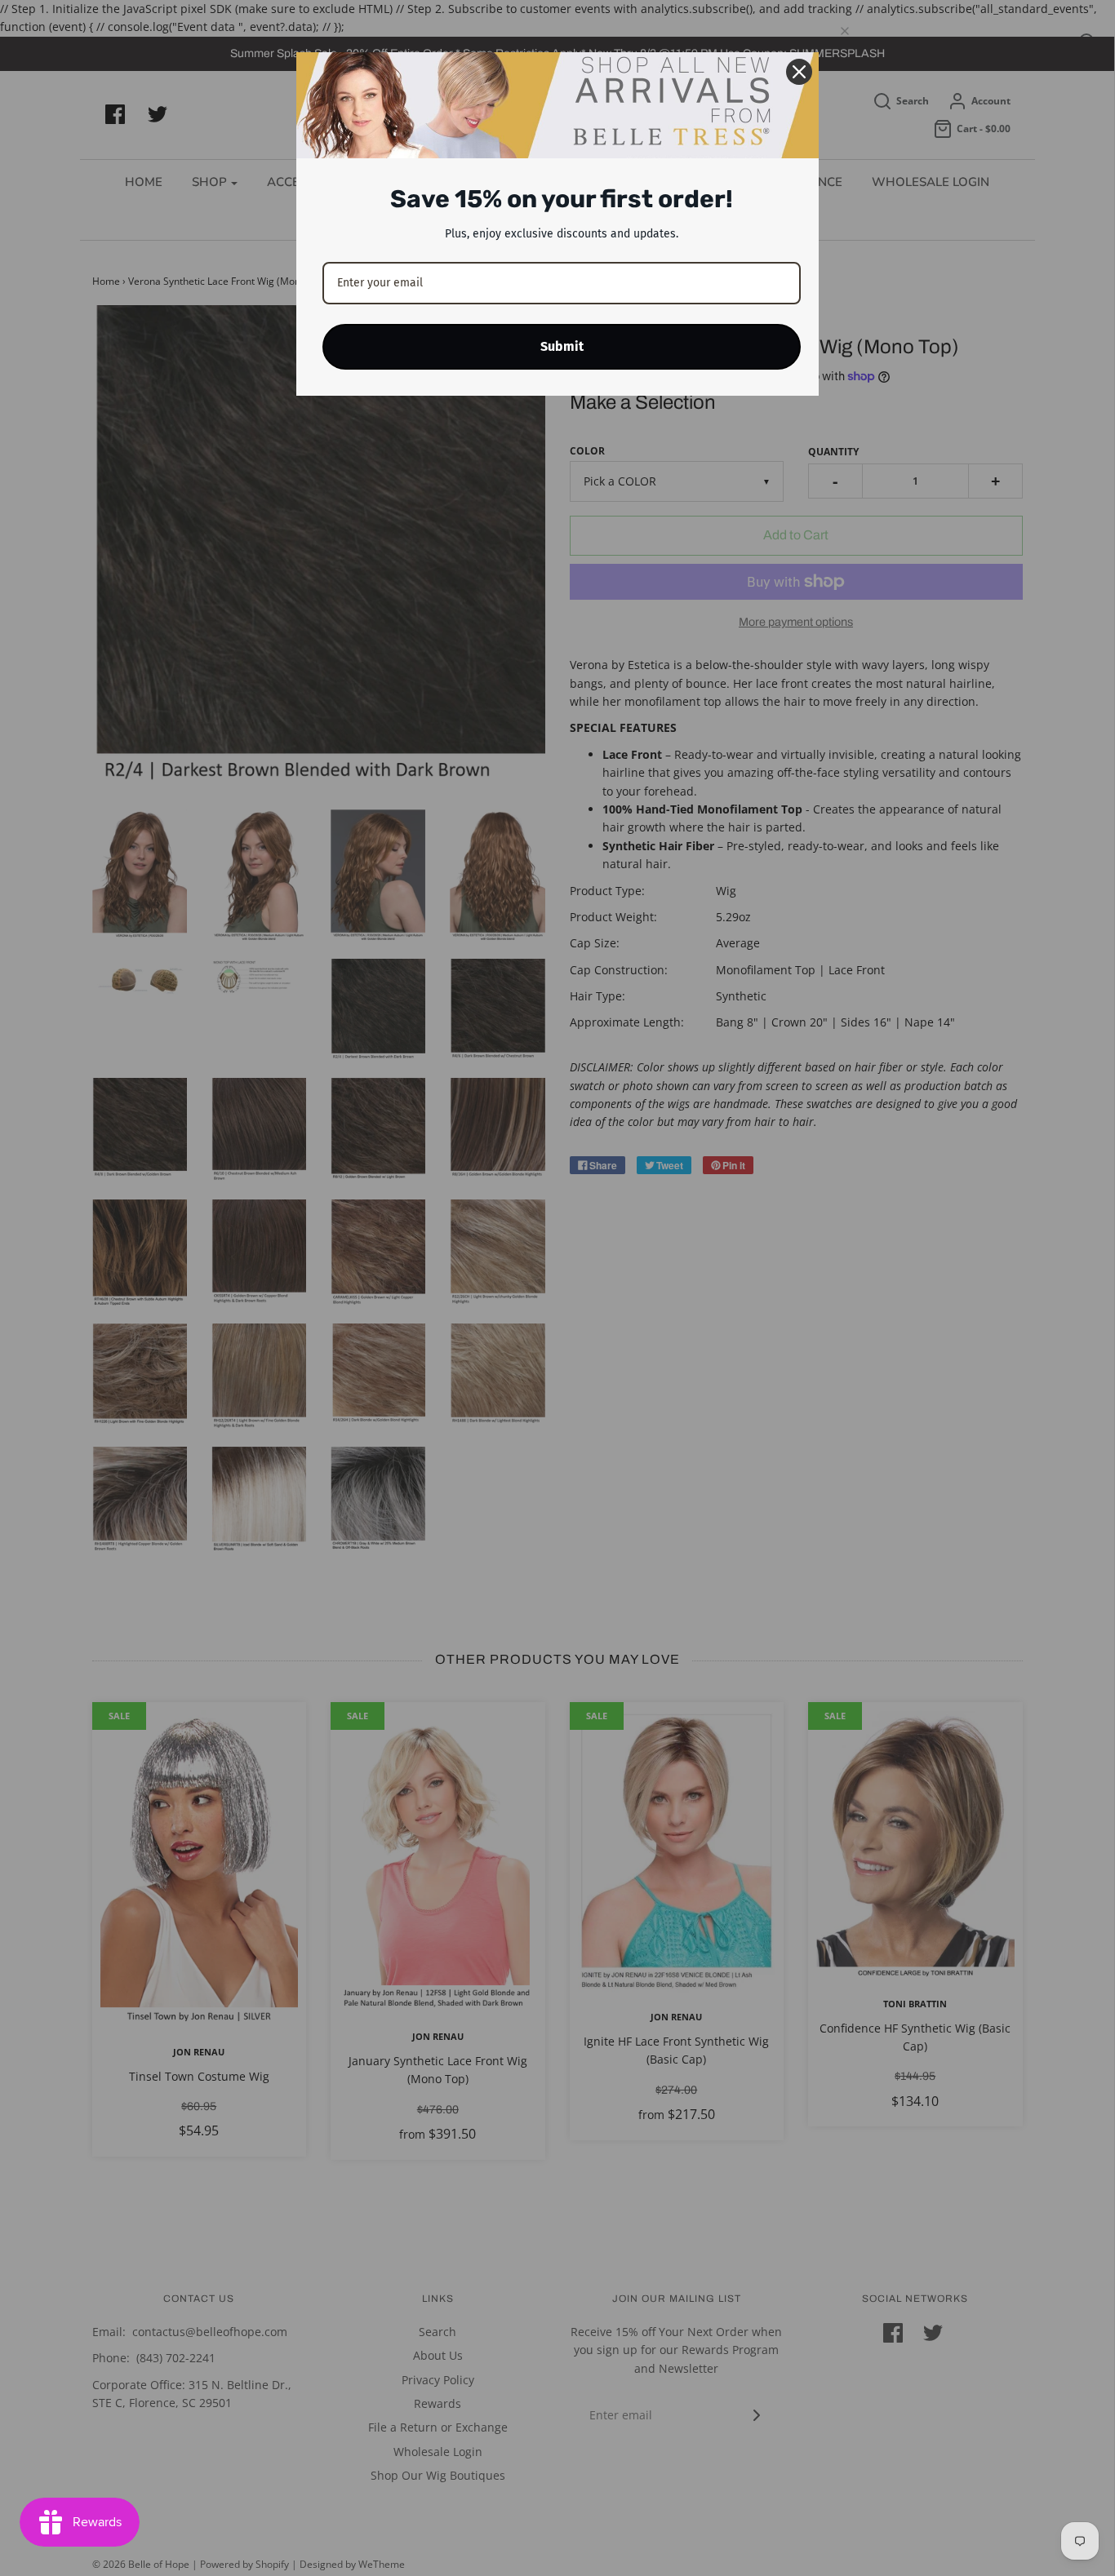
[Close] (799, 72)
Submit (562, 346)
